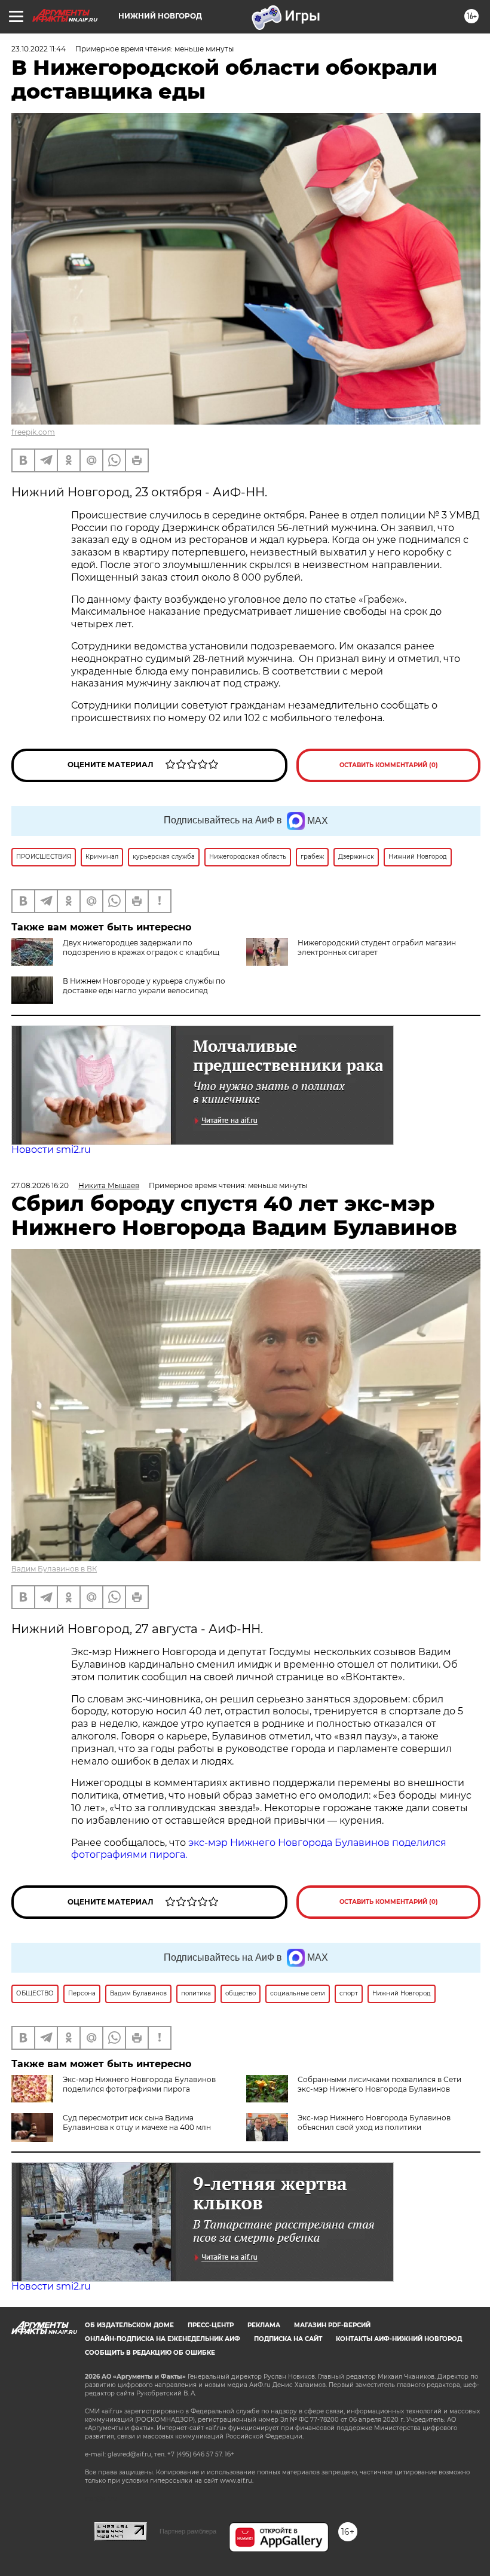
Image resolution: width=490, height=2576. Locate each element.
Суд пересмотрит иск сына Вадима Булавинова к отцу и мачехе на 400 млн (137, 2122)
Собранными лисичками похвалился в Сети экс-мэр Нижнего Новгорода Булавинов (379, 2084)
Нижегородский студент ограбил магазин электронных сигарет (377, 947)
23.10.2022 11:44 (39, 49)
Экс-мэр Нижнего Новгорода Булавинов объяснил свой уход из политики (374, 2122)
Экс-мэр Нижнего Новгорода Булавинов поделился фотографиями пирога (139, 2084)
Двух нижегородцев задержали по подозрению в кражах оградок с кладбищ (141, 947)
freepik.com (33, 432)
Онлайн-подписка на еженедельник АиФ (163, 2339)
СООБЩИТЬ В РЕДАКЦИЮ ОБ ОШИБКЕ (150, 2353)
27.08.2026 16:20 (40, 1185)
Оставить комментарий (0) (389, 765)
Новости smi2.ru (51, 1150)
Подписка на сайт (288, 2339)
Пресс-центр (211, 2325)
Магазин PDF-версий (332, 2325)
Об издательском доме (129, 2325)
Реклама (264, 2325)
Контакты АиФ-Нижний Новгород (399, 2339)
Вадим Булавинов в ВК (54, 1569)
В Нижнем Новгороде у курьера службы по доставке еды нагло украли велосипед (144, 986)
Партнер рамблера (188, 2531)
